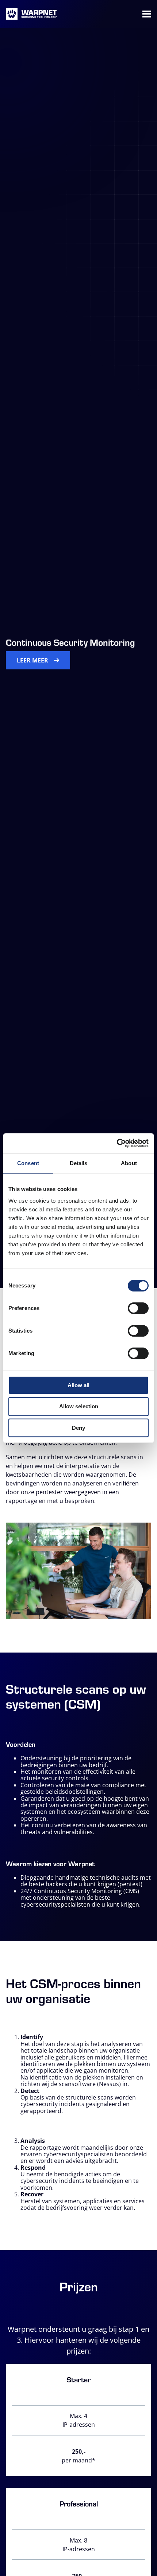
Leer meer (32, 660)
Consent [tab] (28, 1163)
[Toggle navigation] (147, 14)
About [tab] (129, 1163)
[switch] (138, 1308)
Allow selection (79, 1406)
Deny (78, 1428)
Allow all (78, 1385)
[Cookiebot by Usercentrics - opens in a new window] (117, 1143)
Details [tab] (79, 1163)
